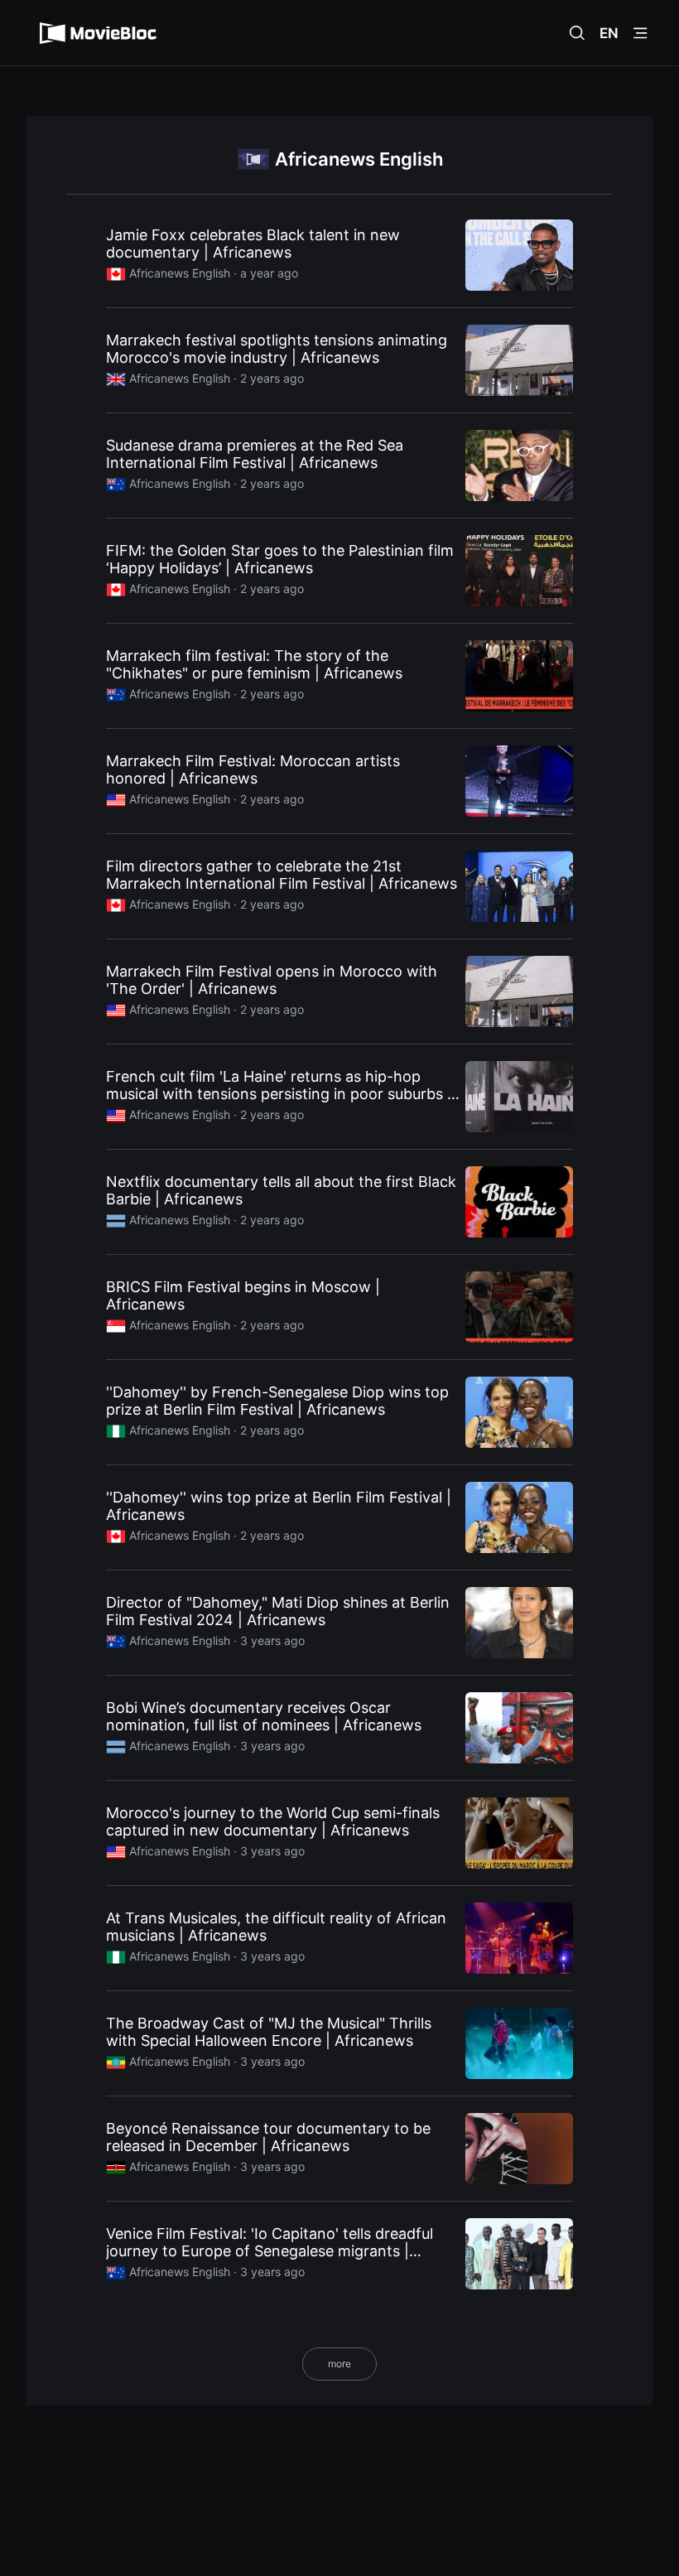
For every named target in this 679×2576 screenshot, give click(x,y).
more (339, 2364)
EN (609, 33)
